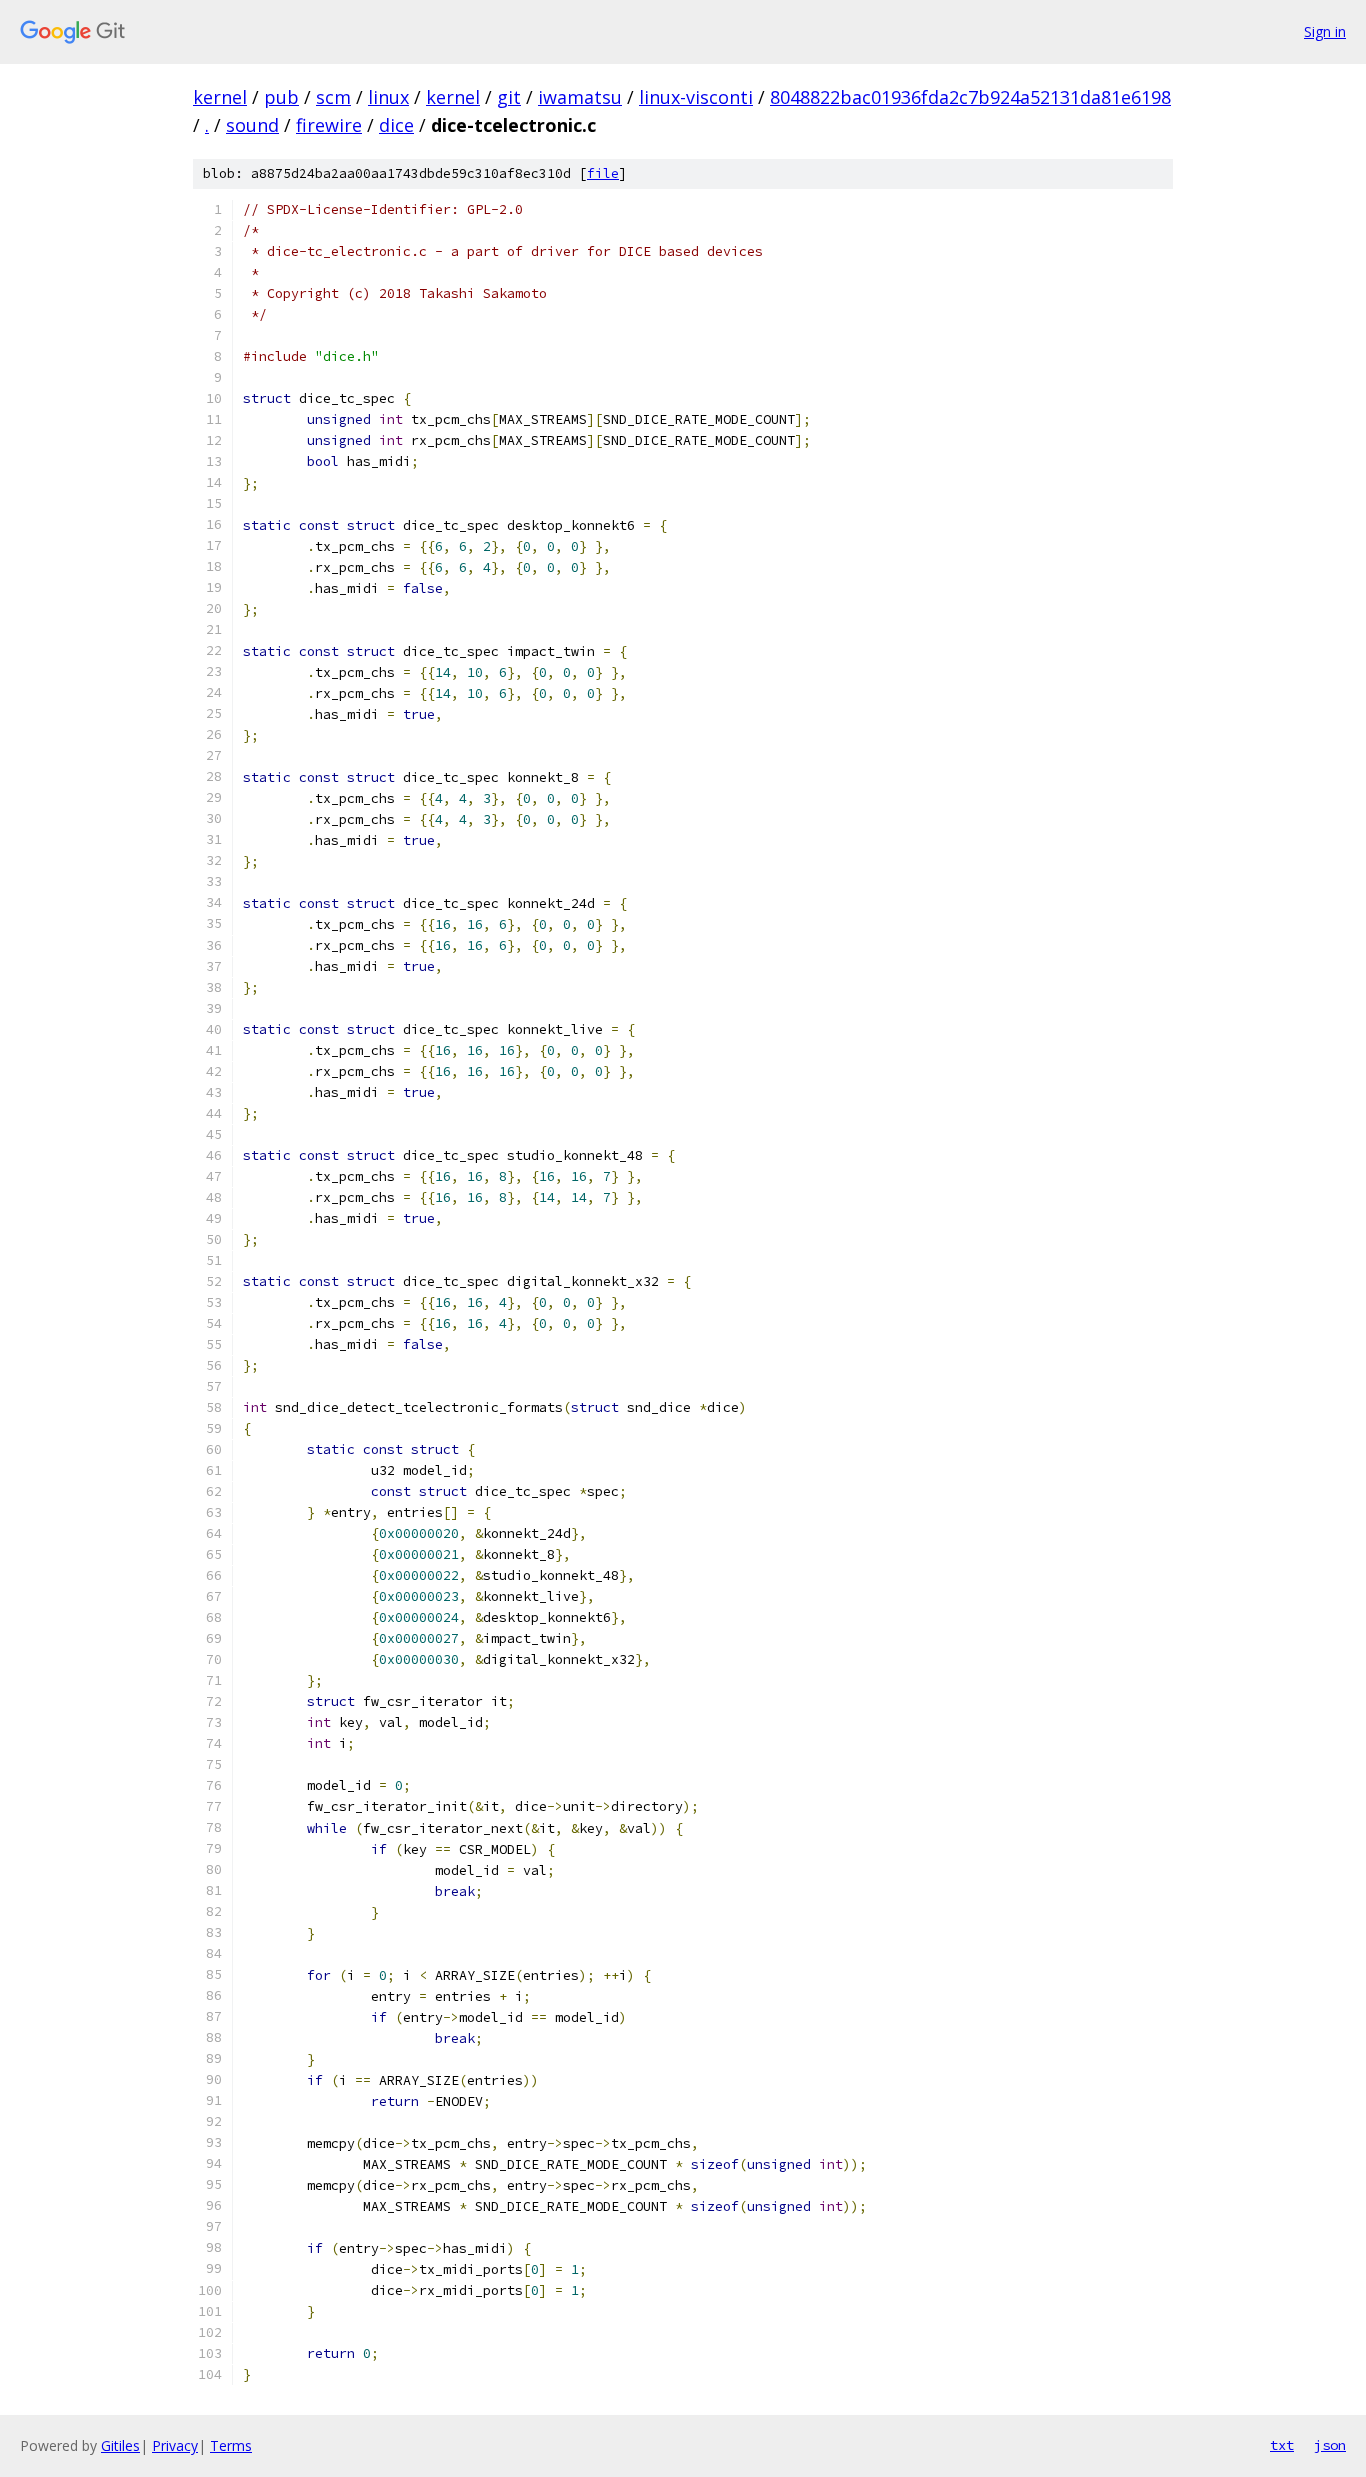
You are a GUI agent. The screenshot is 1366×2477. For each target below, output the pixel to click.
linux (388, 97)
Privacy (175, 2445)
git (509, 97)
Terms (231, 2445)
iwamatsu (580, 97)
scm (333, 97)
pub (281, 97)
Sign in (1325, 31)
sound (252, 125)
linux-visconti (696, 97)
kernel (220, 97)
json (1330, 2445)
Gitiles (120, 2445)
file (603, 173)
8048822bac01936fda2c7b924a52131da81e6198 (970, 97)
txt (1282, 2445)
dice (396, 125)
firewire (329, 125)
